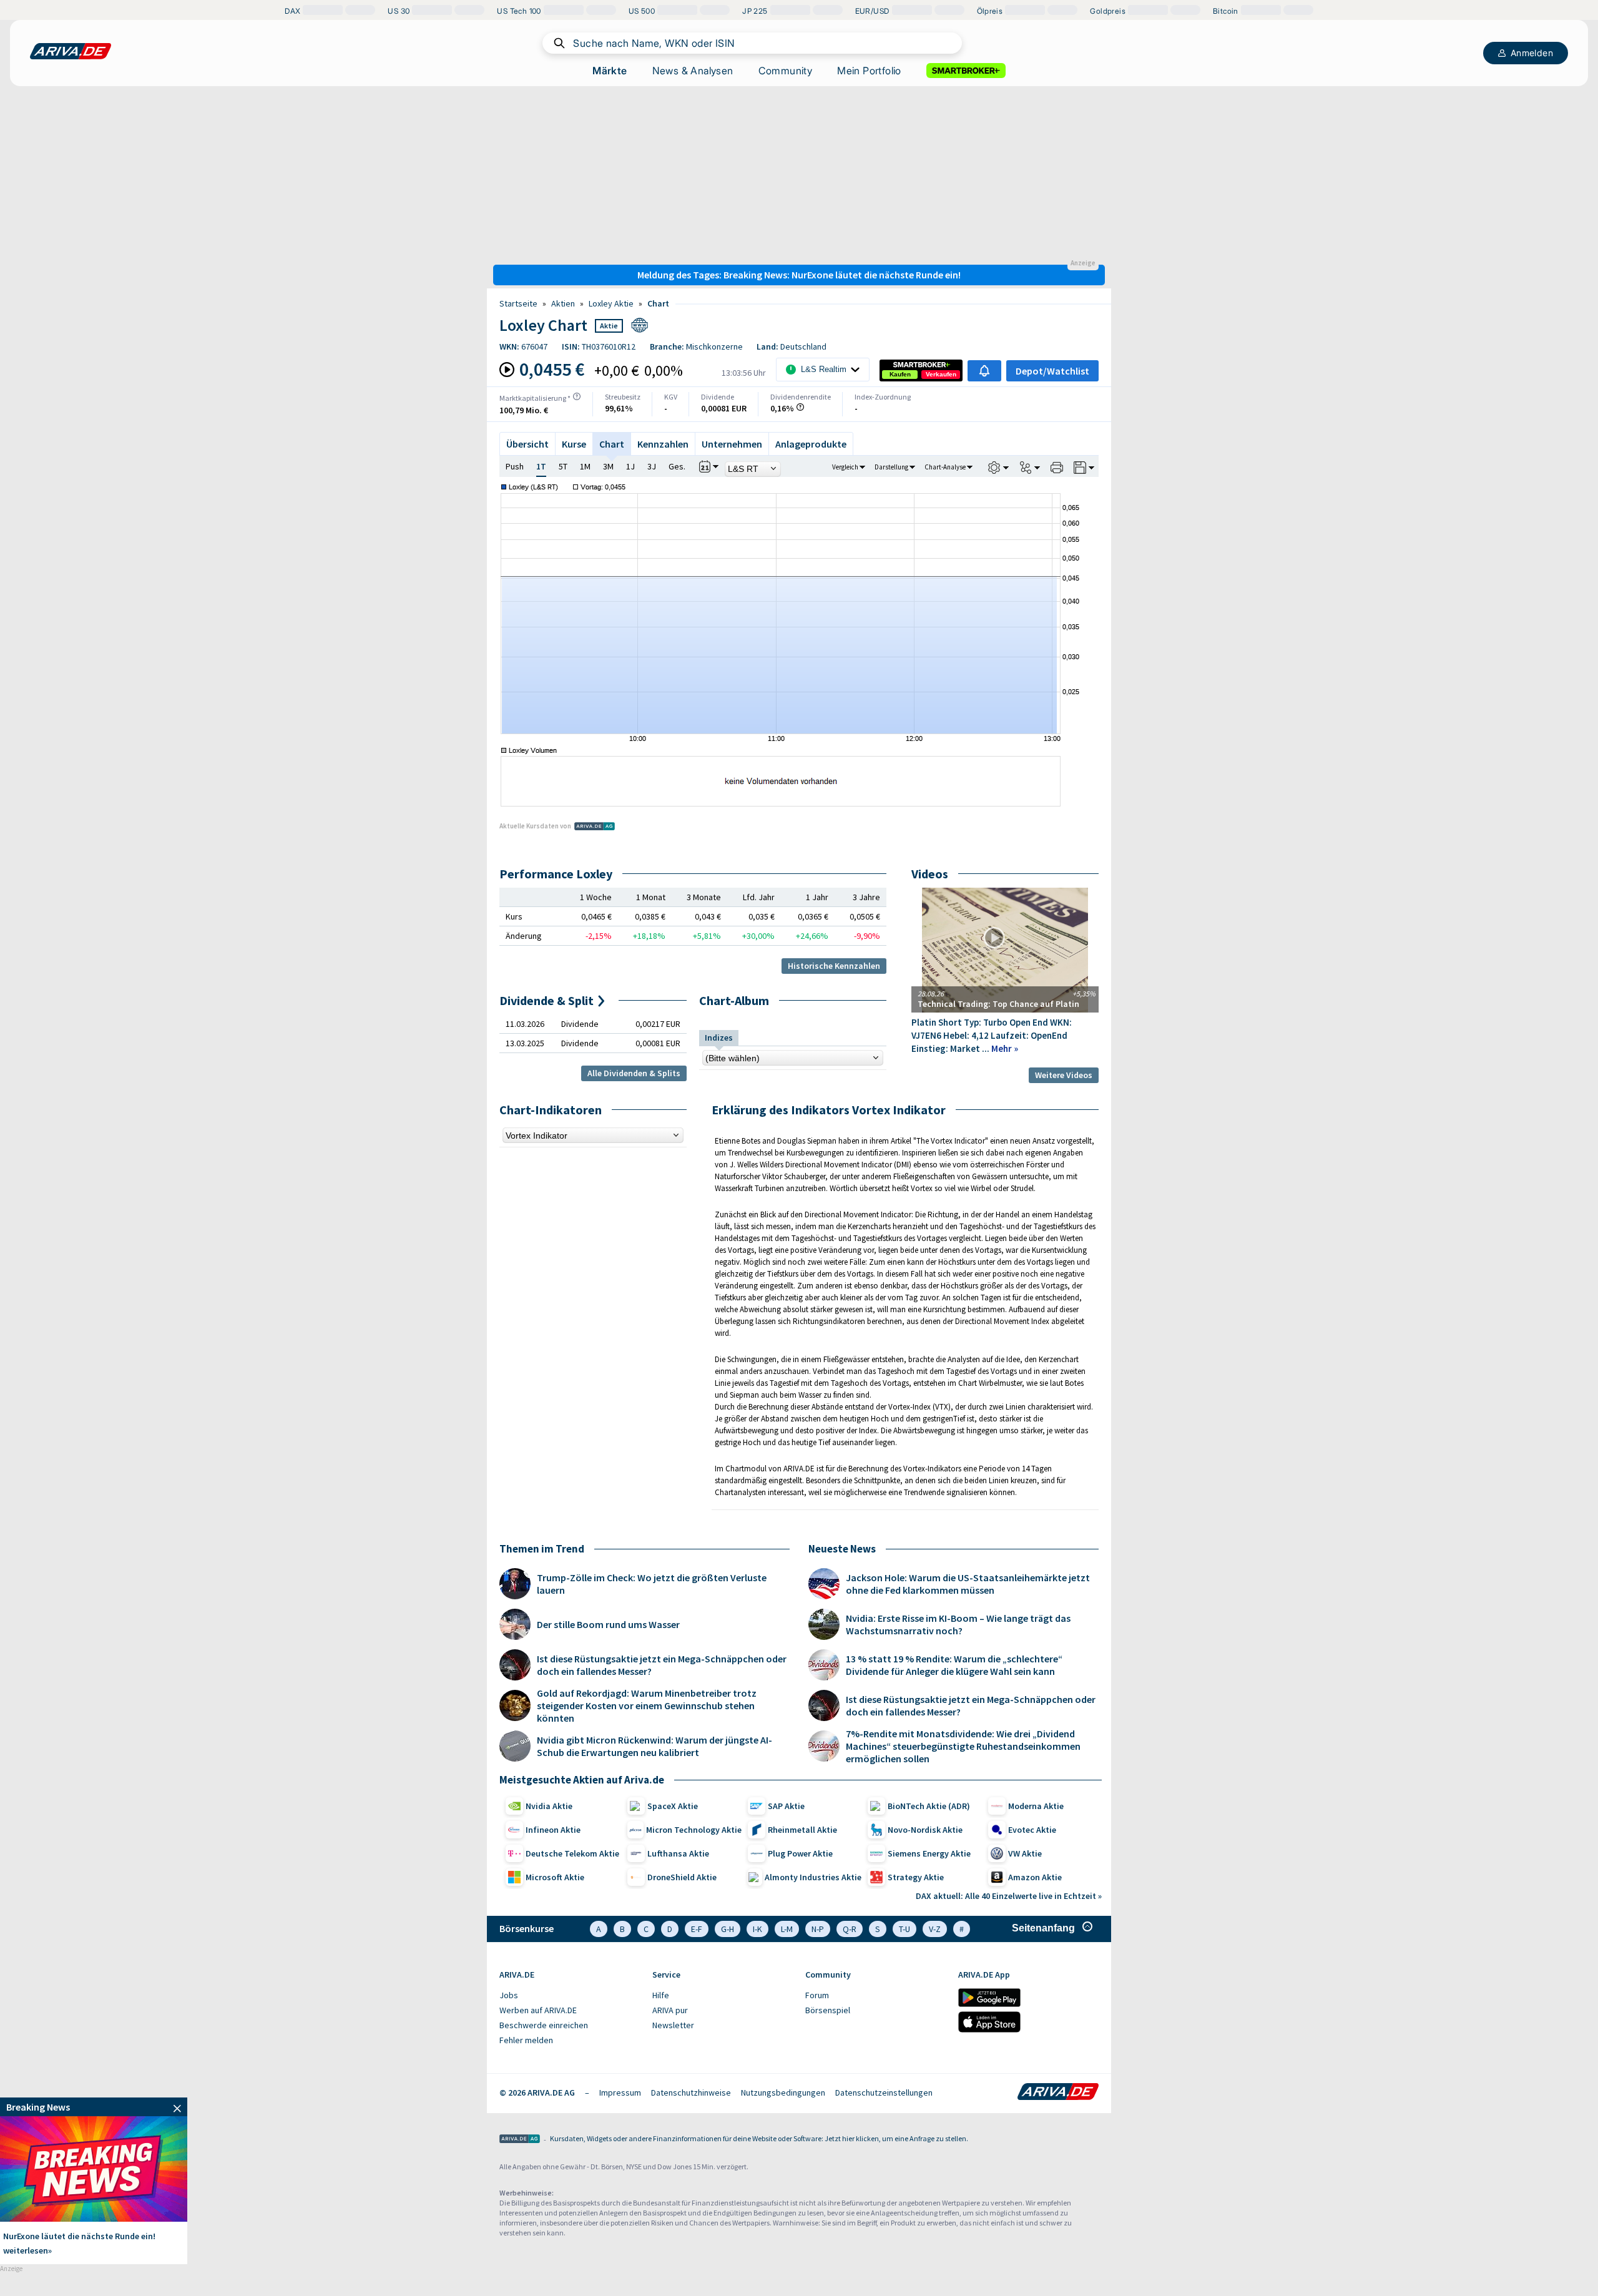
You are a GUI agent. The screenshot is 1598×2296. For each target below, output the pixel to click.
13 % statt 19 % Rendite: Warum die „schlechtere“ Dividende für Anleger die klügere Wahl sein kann (954, 1665)
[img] (577, 396)
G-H (728, 1929)
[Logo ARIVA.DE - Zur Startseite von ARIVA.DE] (1058, 2092)
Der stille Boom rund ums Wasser (608, 1624)
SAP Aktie (786, 1806)
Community (786, 71)
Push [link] (515, 466)
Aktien (563, 303)
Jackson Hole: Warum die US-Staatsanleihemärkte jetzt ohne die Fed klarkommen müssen (968, 1584)
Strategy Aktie (916, 1877)
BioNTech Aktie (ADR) (929, 1806)
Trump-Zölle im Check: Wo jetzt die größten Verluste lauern (652, 1584)
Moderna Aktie (1036, 1806)
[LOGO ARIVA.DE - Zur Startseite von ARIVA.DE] (71, 51)
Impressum (620, 2092)
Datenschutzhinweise (691, 2092)
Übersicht (527, 444)
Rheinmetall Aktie (802, 1830)
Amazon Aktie (1035, 1877)
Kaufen (900, 374)
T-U (904, 1929)
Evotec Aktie (1032, 1830)
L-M (787, 1929)
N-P (818, 1929)
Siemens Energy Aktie (929, 1853)
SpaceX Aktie (673, 1806)
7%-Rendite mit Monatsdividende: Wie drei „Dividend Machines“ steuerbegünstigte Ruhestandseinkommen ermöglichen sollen (963, 1746)
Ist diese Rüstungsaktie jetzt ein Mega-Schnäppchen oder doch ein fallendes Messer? (662, 1665)
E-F (697, 1929)
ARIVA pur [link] (670, 2010)
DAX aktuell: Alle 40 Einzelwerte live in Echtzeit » (1009, 1896)
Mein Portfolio (869, 71)
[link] (900, 375)
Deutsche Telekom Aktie (572, 1853)
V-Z (935, 1929)
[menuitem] (570, 1996)
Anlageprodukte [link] (811, 444)
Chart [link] (658, 303)
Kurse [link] (574, 444)
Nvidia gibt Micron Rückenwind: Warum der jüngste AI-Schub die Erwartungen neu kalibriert (654, 1746)
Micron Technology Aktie (694, 1830)
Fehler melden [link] (526, 2040)
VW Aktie (1025, 1853)
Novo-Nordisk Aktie (925, 1830)
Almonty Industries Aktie (813, 1877)
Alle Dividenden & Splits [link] (634, 1073)
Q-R (850, 1929)
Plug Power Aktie (800, 1853)
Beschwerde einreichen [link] (544, 2025)
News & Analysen (693, 71)
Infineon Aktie (553, 1830)
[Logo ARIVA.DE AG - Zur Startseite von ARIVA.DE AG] (520, 2140)
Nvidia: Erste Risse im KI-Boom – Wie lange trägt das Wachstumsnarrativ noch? (958, 1624)
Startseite (518, 303)
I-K (757, 1929)
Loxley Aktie (611, 303)
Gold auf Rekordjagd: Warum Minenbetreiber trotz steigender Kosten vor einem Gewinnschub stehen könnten (647, 1705)
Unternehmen (732, 444)
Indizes (719, 1038)
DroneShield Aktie (682, 1877)
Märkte (610, 71)
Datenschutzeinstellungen (884, 2092)
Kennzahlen (663, 444)
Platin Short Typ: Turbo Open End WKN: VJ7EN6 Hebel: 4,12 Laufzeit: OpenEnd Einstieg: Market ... (992, 1035)
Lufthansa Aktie (678, 1853)
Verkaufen (941, 374)
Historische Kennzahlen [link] (834, 966)
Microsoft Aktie (555, 1877)
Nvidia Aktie (549, 1806)
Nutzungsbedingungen (783, 2092)
